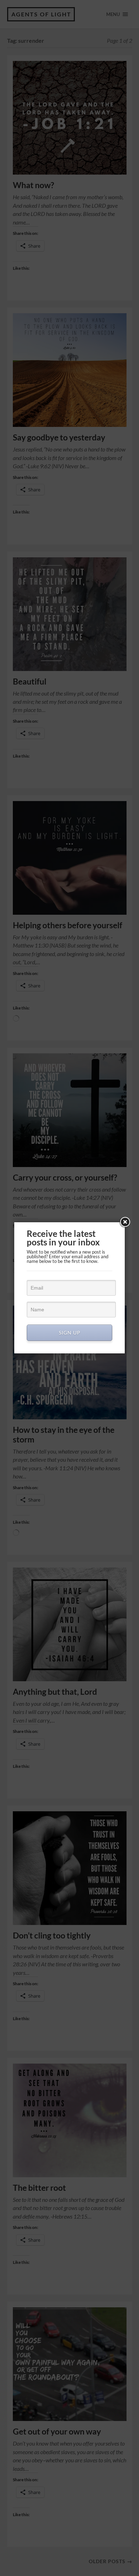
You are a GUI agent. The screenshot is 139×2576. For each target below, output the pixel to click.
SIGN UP (70, 1333)
